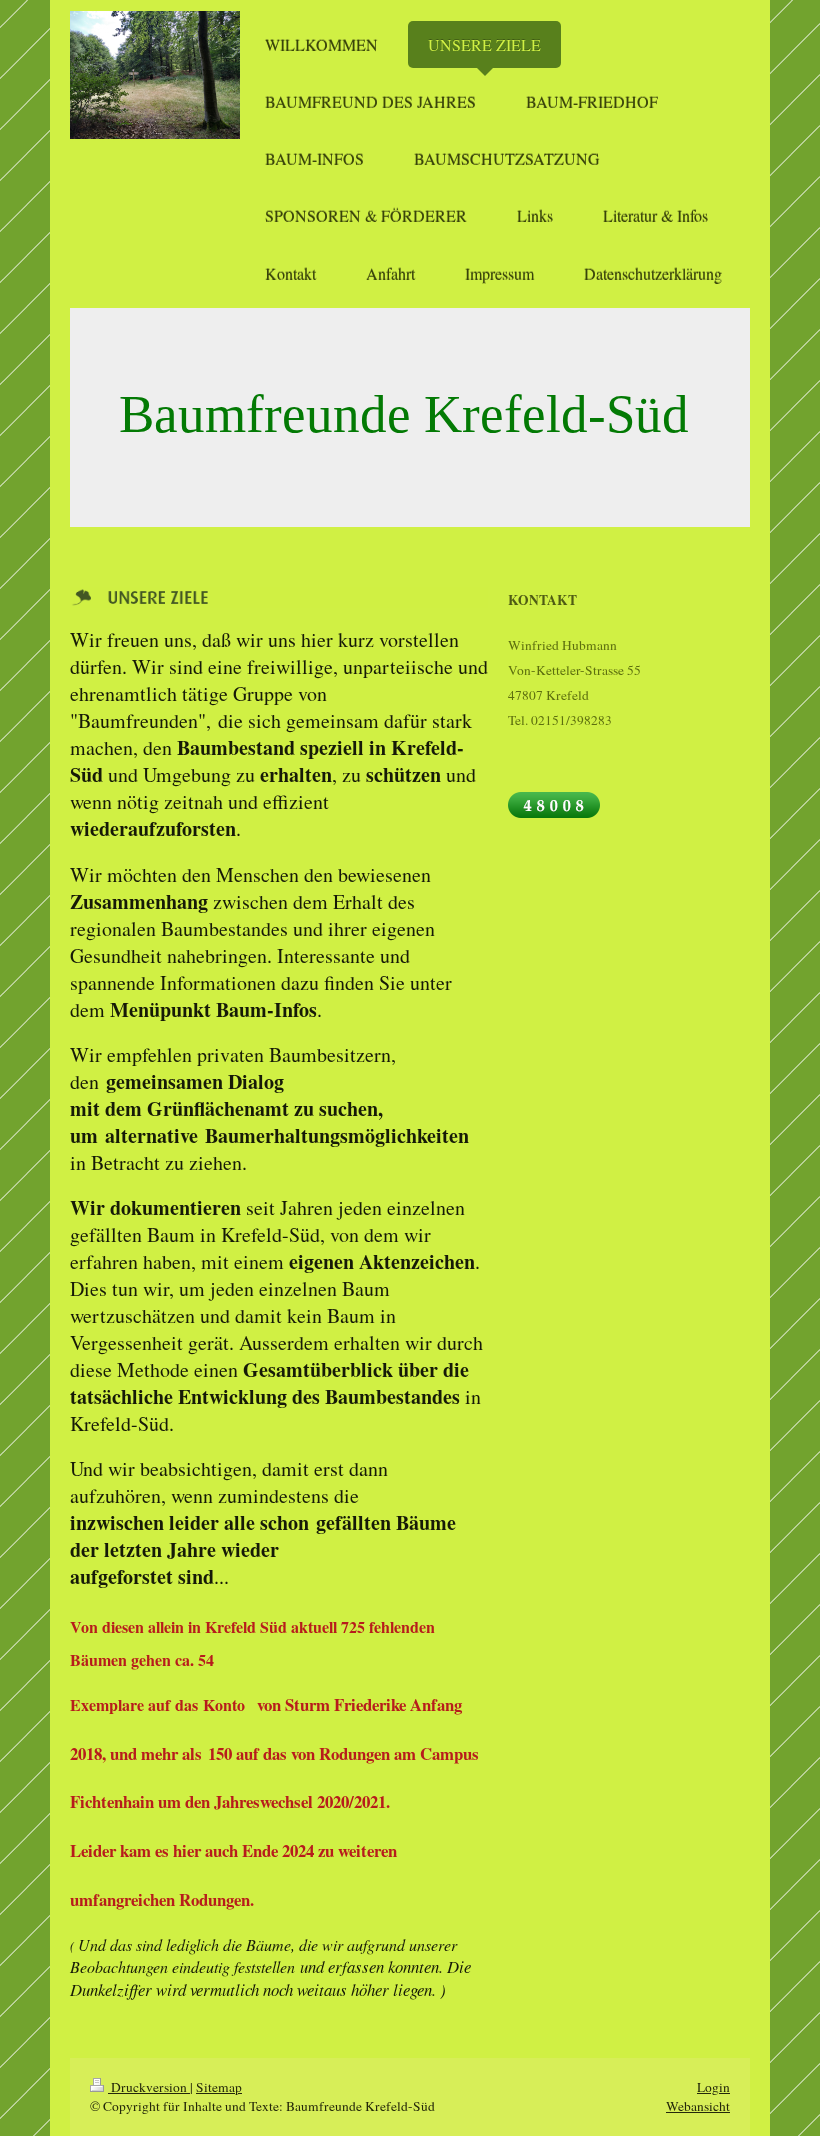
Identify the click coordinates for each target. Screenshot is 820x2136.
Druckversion (149, 2087)
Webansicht (698, 2106)
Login (713, 2087)
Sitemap (219, 2087)
